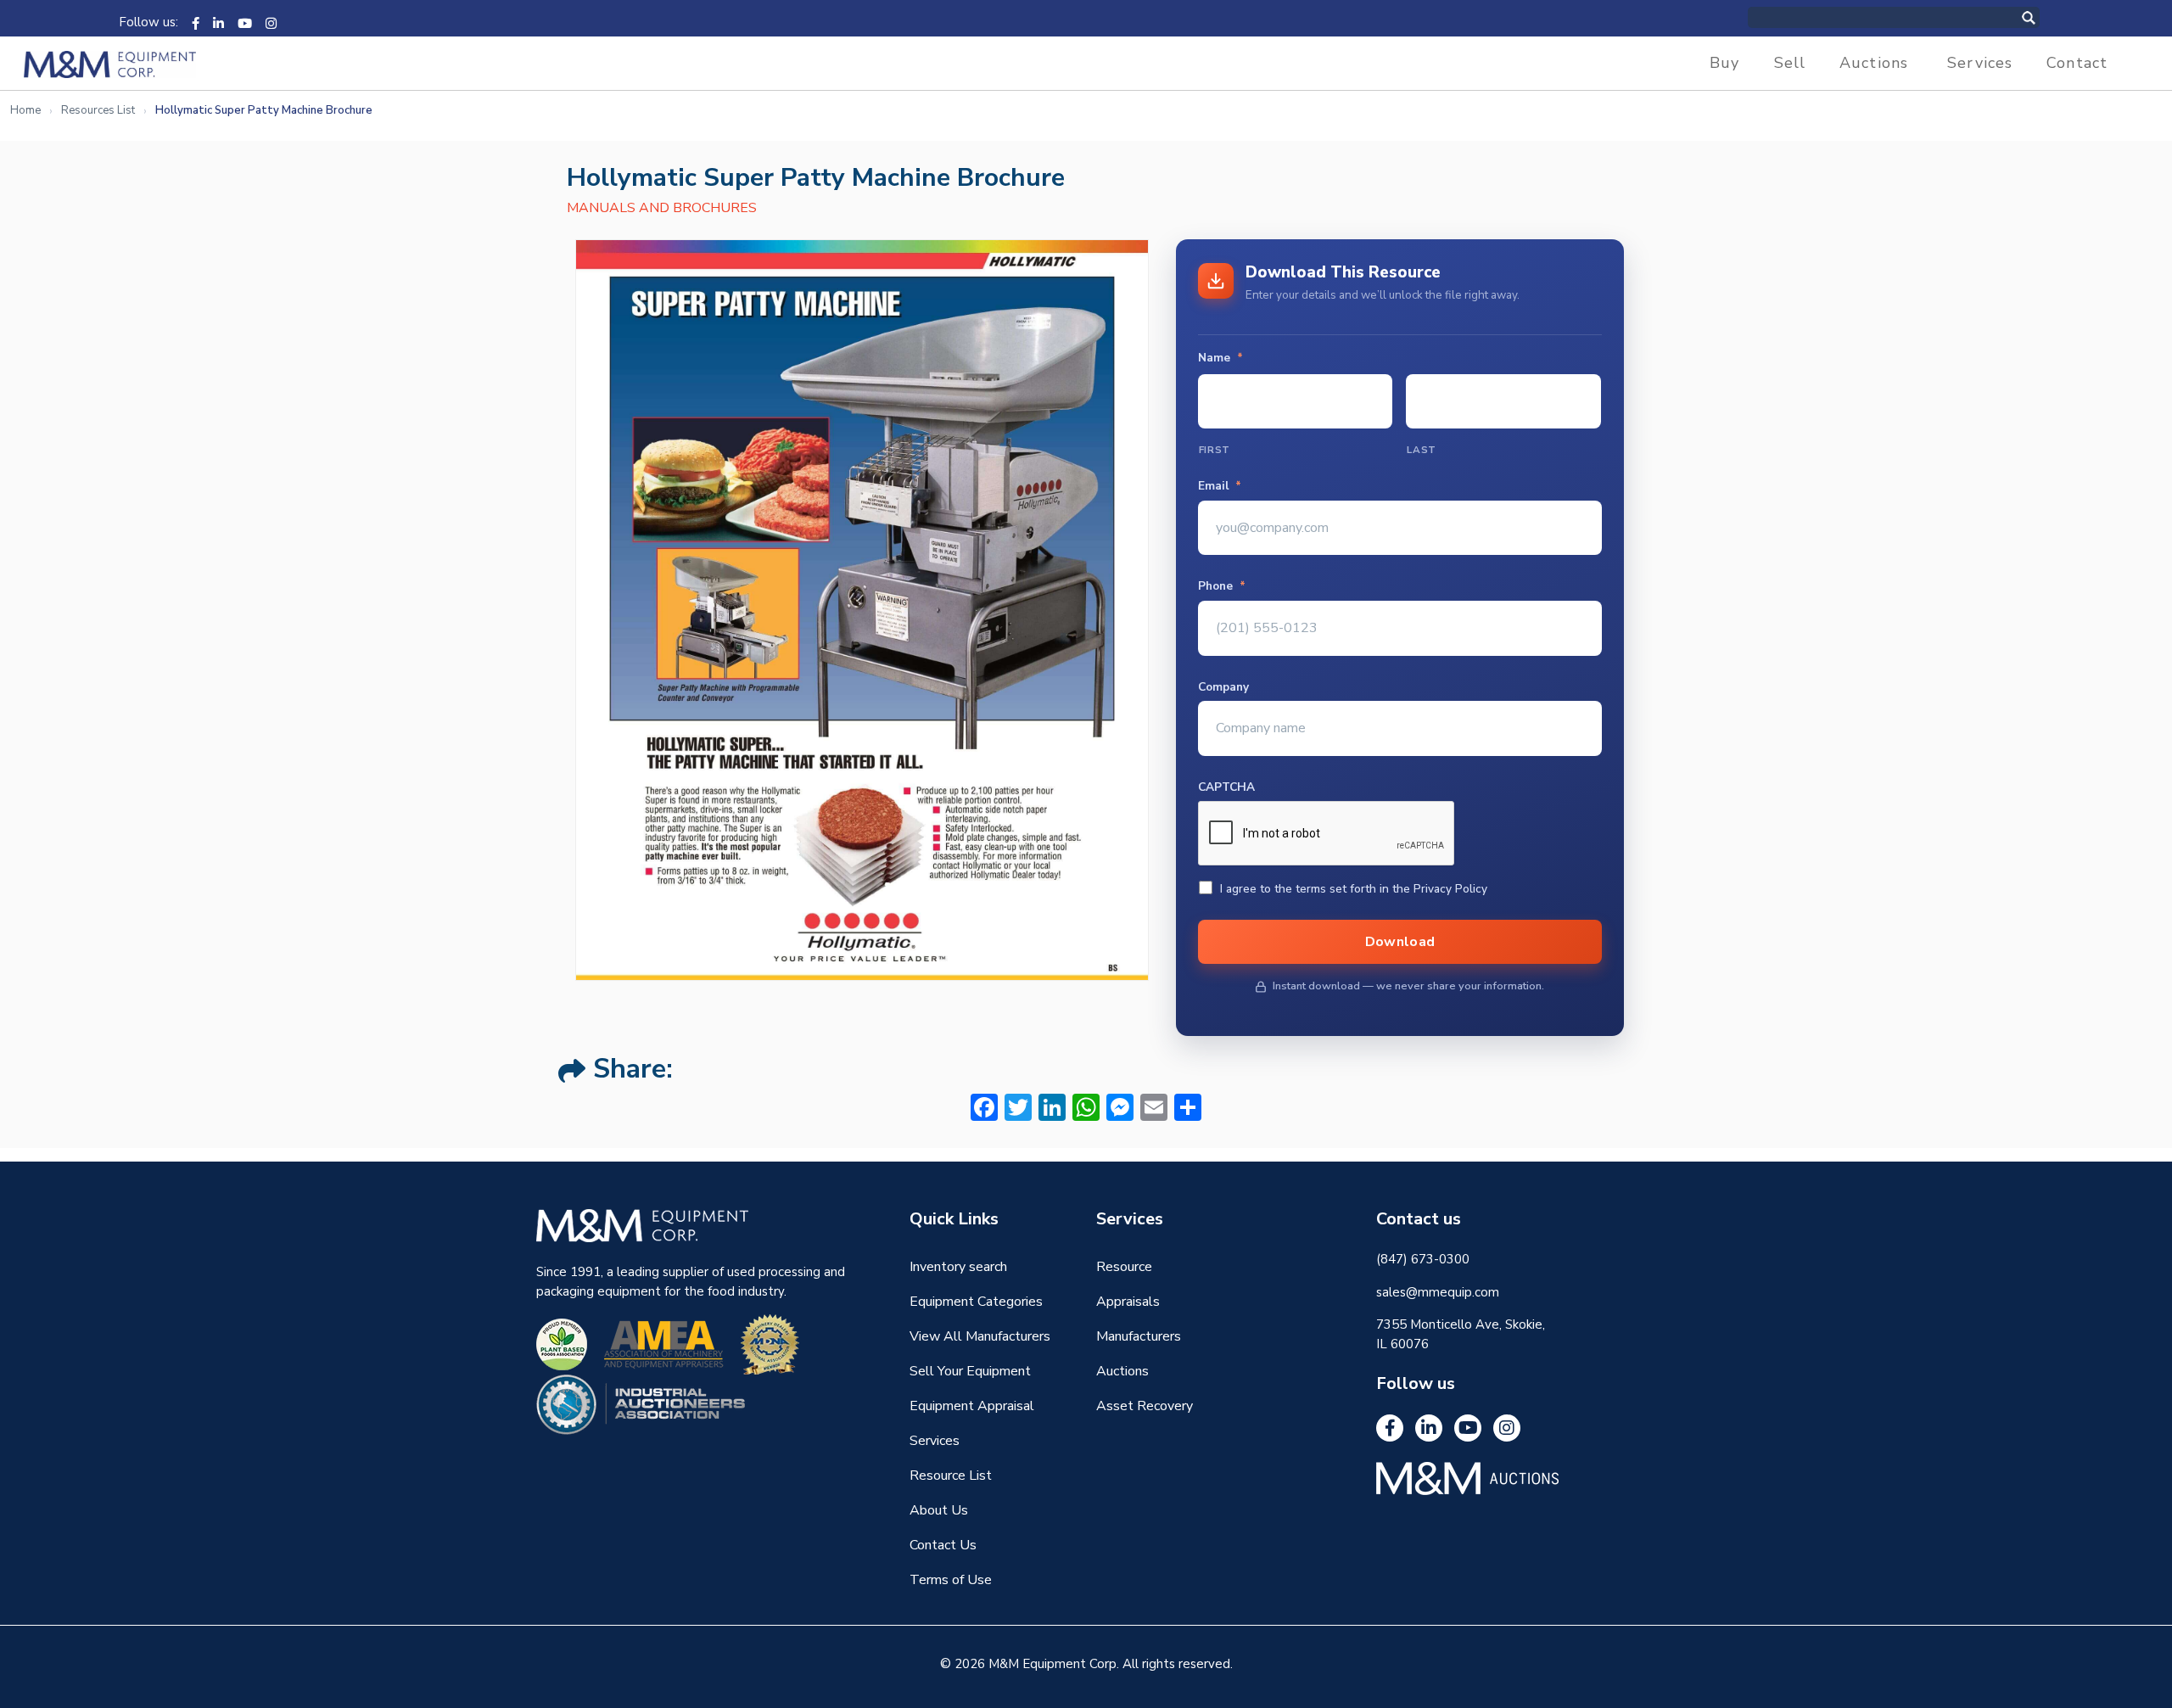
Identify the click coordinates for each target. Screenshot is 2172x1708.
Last (1422, 450)
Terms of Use (951, 1580)
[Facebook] (196, 22)
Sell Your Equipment (970, 1371)
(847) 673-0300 (1423, 1259)
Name (1220, 358)
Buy (1724, 63)
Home (25, 110)
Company (1223, 687)
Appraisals (1128, 1302)
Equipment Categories (976, 1302)
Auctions (1874, 63)
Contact (2077, 63)
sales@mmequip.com (1438, 1292)
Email (1220, 486)
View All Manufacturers (980, 1336)
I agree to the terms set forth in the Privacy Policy (1354, 889)
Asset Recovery (1145, 1406)
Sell (1790, 63)
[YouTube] (245, 22)
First (1215, 450)
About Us (939, 1510)
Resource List (951, 1476)
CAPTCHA (1226, 787)
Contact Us (943, 1545)
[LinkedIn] (218, 22)
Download (1400, 942)
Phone (1222, 586)
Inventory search (958, 1267)
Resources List (98, 110)
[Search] (2046, 17)
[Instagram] (271, 22)
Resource (1124, 1267)
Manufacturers (1139, 1336)
